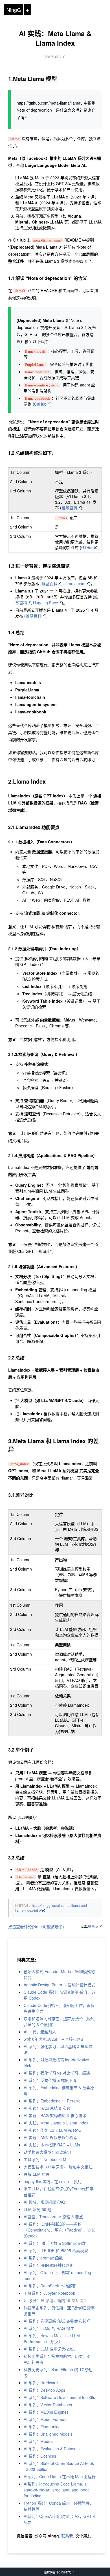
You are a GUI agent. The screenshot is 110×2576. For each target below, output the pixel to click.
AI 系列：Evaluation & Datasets (52, 2449)
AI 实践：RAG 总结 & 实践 (47, 2108)
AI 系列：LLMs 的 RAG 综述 (49, 2328)
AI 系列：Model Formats (46, 2419)
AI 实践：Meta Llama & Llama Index (55, 38)
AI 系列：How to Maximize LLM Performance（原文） (52, 2339)
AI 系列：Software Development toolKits (59, 2397)
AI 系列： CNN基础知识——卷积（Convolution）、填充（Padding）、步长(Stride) (59, 2230)
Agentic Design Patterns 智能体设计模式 (60, 1985)
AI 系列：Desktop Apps (44, 2390)
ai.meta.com (74, 583)
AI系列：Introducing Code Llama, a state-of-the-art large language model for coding (57, 2490)
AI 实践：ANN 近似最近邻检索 (50, 2137)
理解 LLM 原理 (37, 2174)
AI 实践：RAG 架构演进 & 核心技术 (55, 2115)
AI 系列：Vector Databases (48, 2405)
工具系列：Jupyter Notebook (49, 2293)
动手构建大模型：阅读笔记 (47, 2152)
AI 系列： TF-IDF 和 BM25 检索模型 (56, 2250)
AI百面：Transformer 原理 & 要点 (53, 2217)
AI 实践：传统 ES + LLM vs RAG (53, 2130)
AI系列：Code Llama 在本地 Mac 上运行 (60, 2477)
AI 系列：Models (38, 2441)
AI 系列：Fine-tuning (42, 2427)
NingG (14, 10)
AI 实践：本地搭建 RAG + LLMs (52, 2145)
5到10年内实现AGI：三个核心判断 (54, 2039)
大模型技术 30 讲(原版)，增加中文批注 (58, 2167)
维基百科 (69, 508)
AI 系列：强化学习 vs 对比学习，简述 (57, 2073)
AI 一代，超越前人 (40, 2032)
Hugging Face (46, 603)
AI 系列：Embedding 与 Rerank (52, 2101)
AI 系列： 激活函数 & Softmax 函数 (55, 2243)
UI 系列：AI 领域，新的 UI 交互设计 (55, 2300)
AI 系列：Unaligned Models (48, 2434)
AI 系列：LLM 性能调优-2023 (50, 2349)
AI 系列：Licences (40, 2456)
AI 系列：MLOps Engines (46, 2412)
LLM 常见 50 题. (38, 2209)
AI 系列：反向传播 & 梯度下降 (50, 2080)
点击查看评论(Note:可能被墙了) (36, 1927)
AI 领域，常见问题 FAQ (44, 2202)
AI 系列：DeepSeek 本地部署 (50, 2286)
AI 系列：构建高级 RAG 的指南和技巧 (57, 2321)
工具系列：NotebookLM (45, 2159)
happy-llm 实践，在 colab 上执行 (53, 2181)
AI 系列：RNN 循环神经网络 (49, 2265)
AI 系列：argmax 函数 (43, 2258)
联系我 (93, 1926)
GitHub (40, 404)
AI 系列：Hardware (41, 2383)
